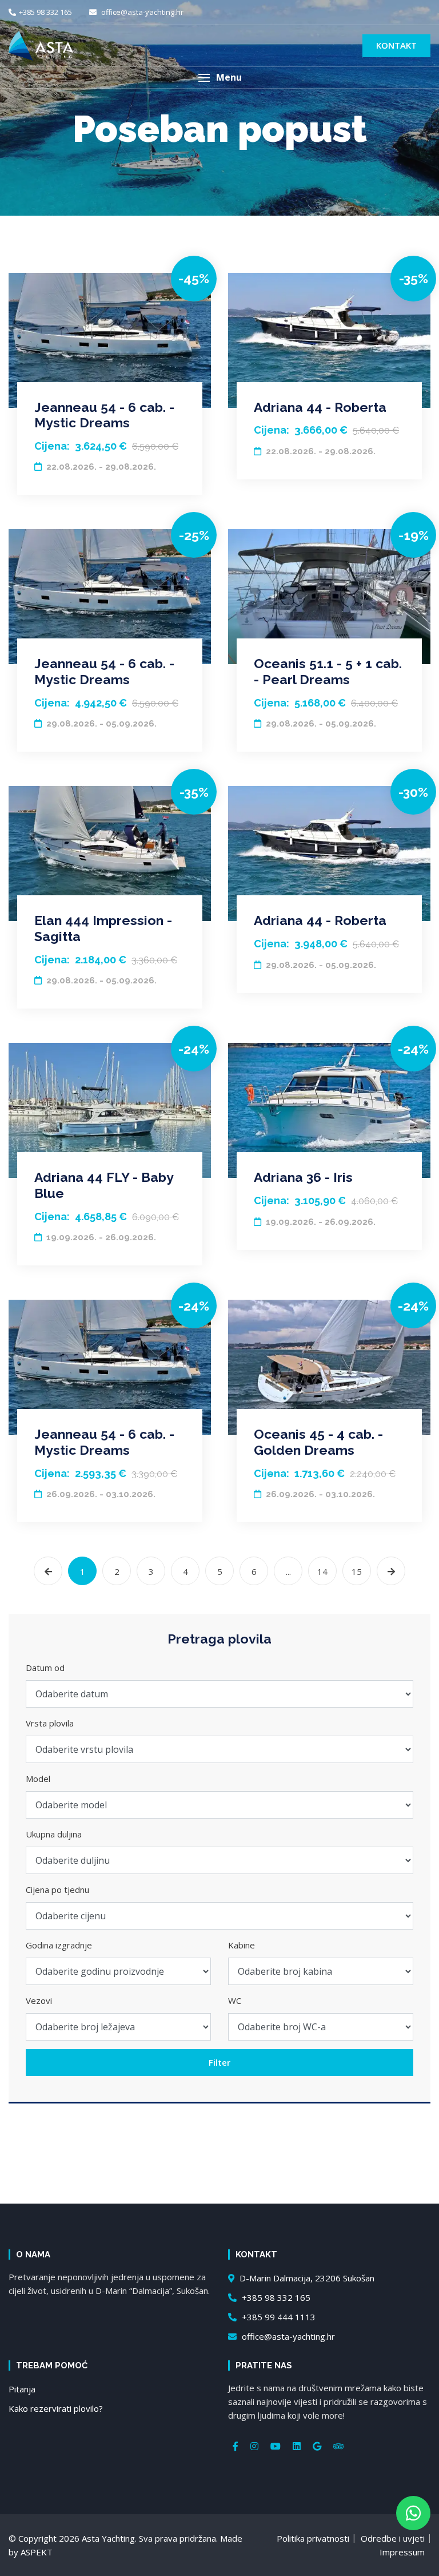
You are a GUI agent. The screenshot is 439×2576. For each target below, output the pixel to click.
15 (357, 1571)
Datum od (45, 1668)
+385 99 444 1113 (278, 2317)
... (288, 1571)
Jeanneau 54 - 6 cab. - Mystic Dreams (104, 415)
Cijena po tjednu (57, 1890)
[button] (219, 78)
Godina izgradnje (59, 1945)
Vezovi (39, 2001)
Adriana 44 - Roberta (320, 407)
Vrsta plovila (50, 1723)
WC (235, 2001)
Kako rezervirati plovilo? (56, 2408)
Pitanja (22, 2389)
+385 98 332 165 (45, 12)
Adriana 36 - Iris (303, 1177)
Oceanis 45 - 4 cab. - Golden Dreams (318, 1442)
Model (38, 1779)
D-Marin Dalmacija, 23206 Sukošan (306, 2278)
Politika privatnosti (313, 2538)
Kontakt (396, 45)
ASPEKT (37, 2552)
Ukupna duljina (54, 1834)
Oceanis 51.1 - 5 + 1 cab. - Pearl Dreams (328, 671)
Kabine (242, 1945)
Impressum (402, 2552)
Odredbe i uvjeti (393, 2538)
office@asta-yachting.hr (141, 12)
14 (322, 1571)
